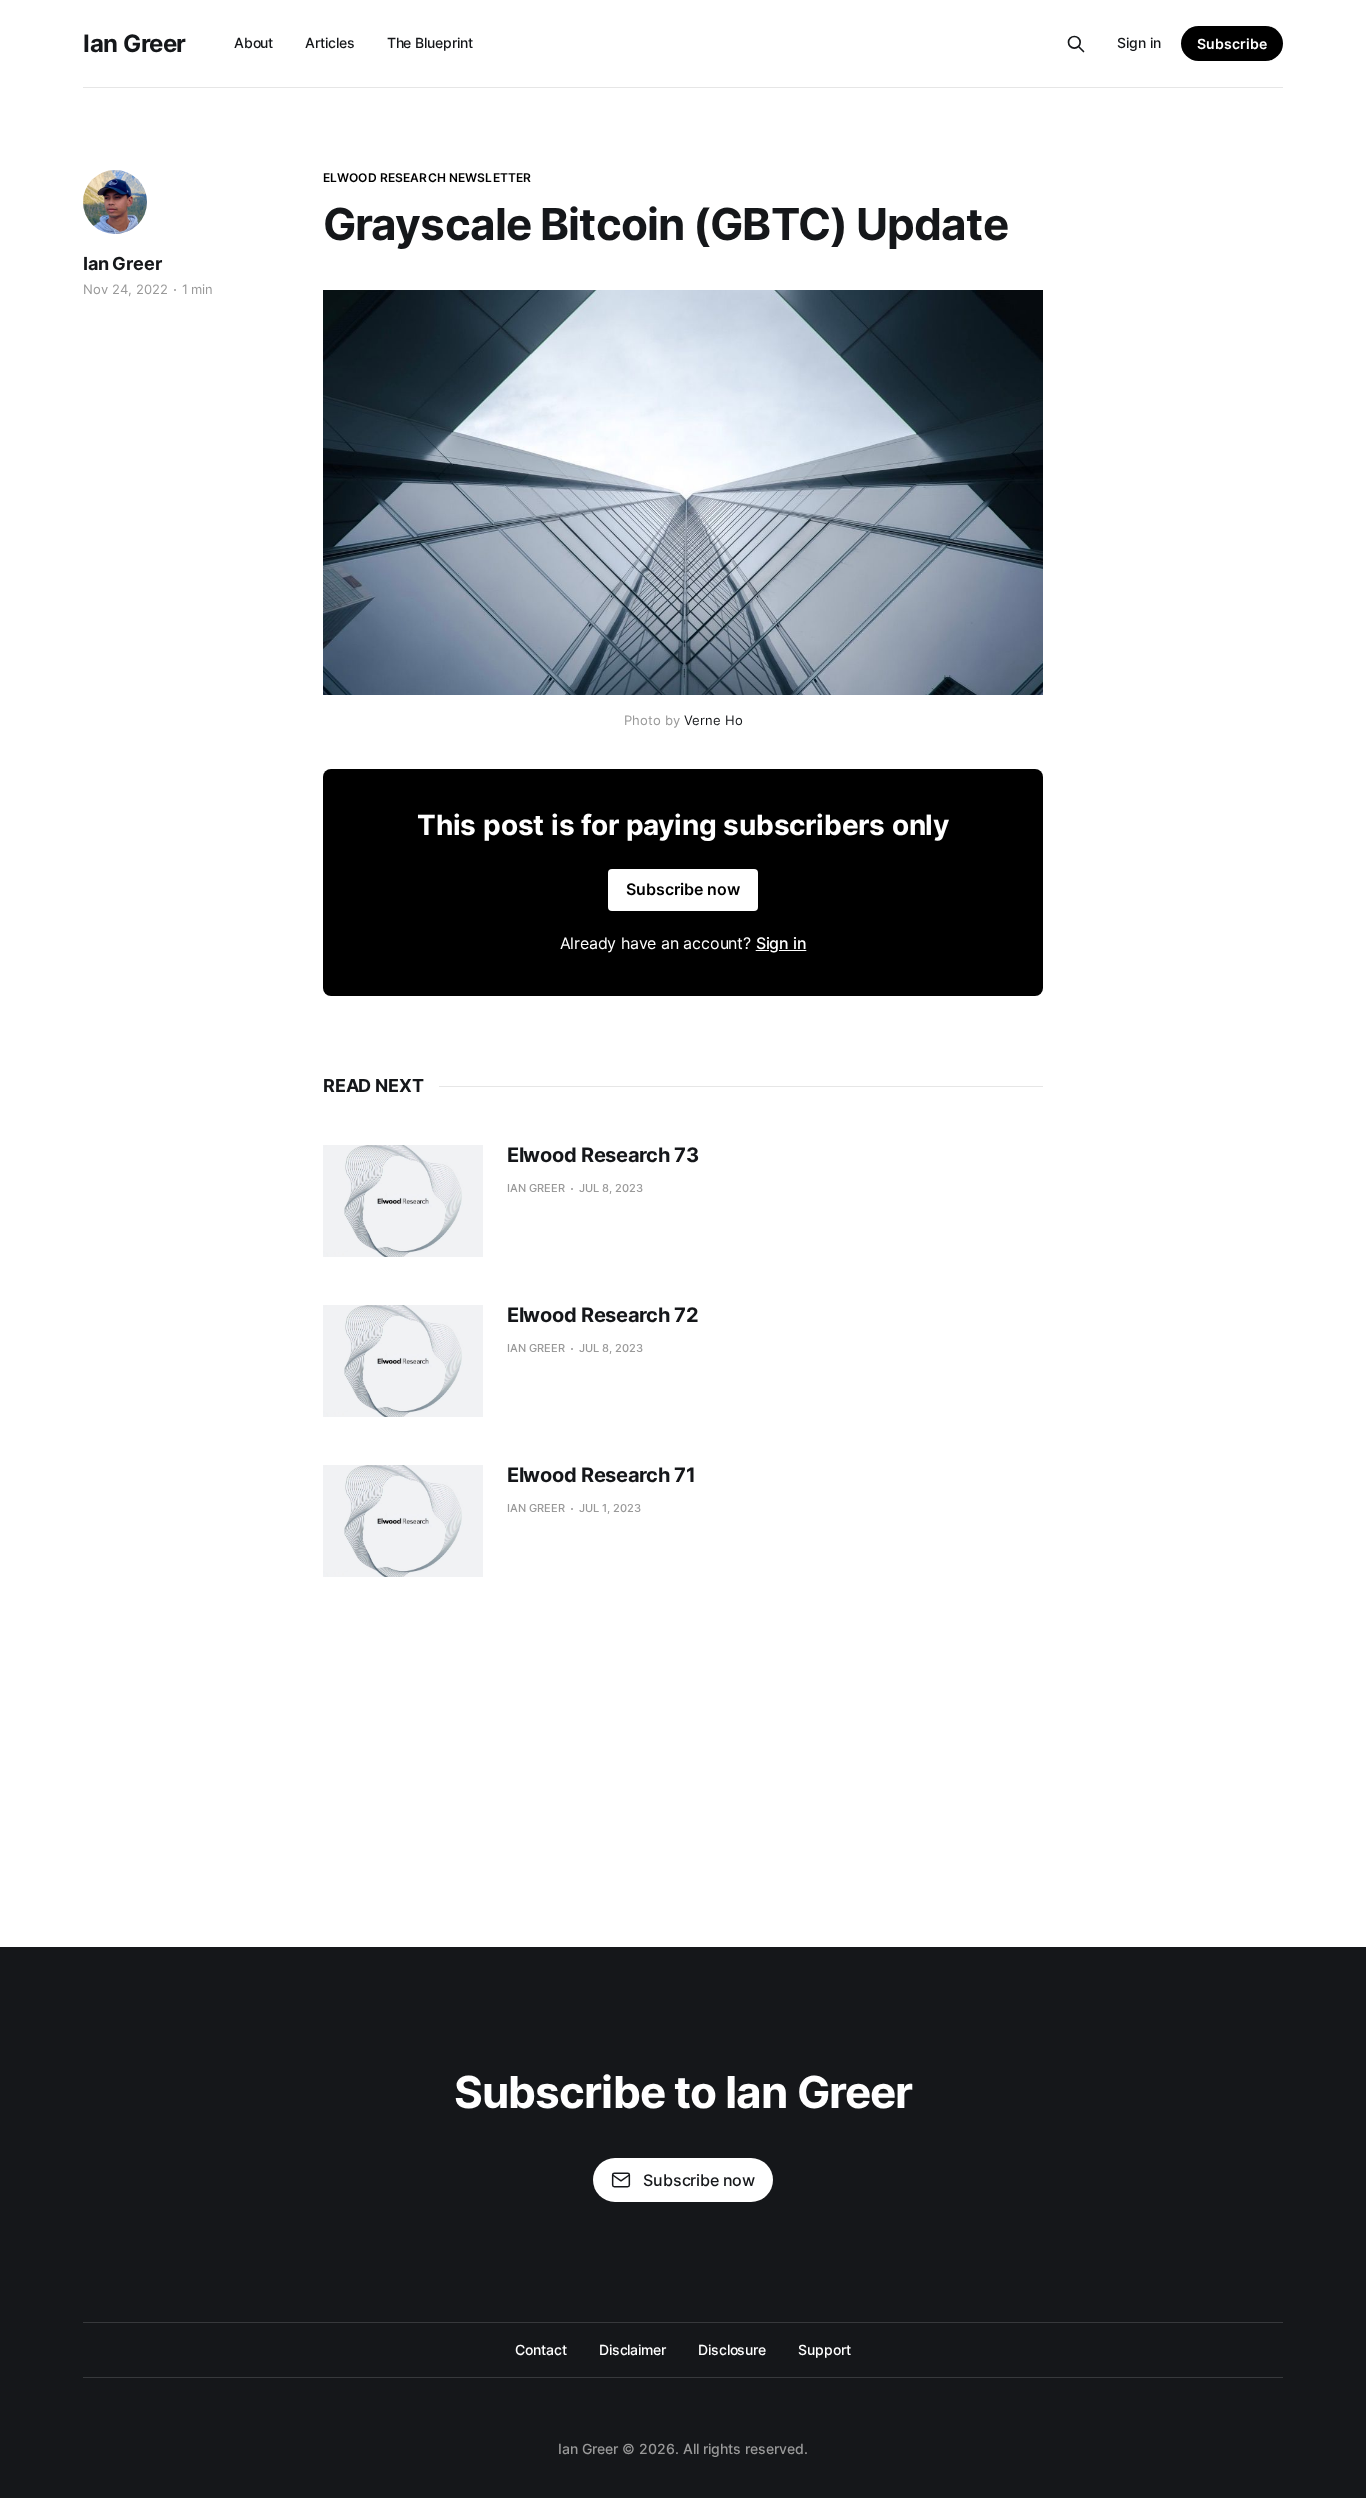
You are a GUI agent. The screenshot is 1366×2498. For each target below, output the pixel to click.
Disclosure (732, 2349)
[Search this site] (1076, 44)
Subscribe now (683, 889)
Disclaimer (632, 2349)
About (254, 42)
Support (824, 2349)
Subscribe (1232, 43)
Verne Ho (713, 720)
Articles (329, 42)
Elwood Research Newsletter (427, 177)
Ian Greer (134, 44)
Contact (540, 2349)
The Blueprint (430, 42)
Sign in (1139, 42)
